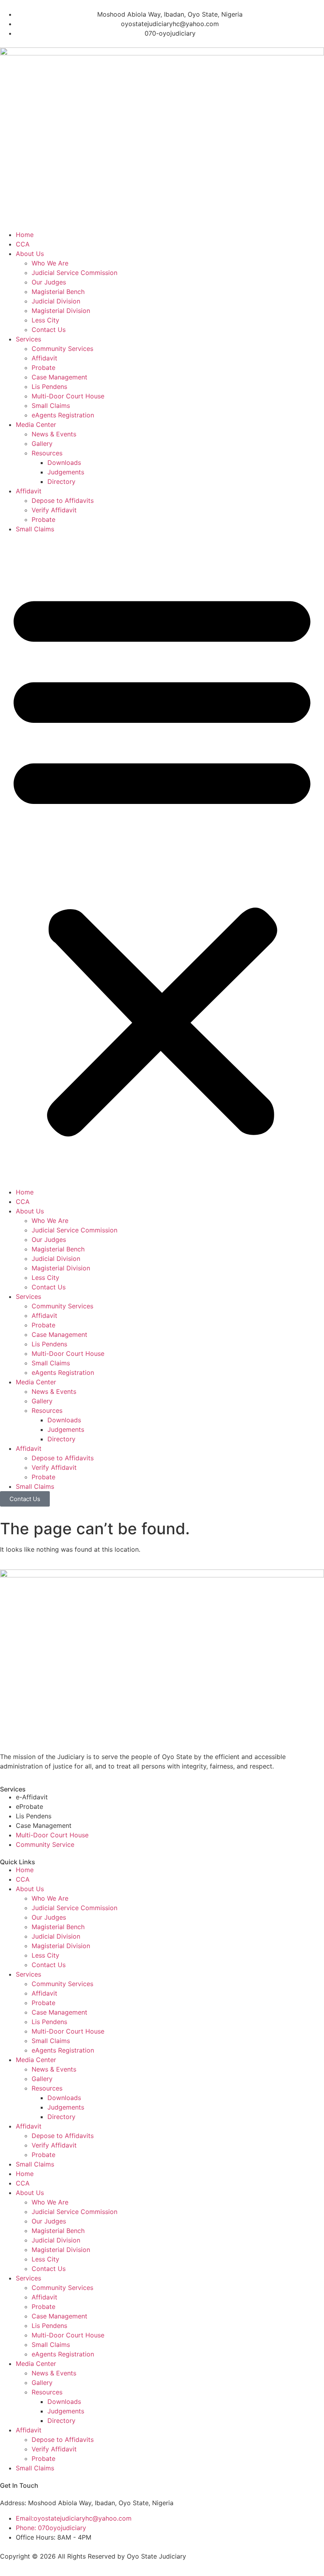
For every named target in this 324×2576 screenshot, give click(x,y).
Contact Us (49, 330)
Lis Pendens (49, 387)
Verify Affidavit (54, 510)
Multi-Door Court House (68, 396)
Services (28, 339)
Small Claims (51, 406)
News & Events (54, 434)
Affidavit (44, 358)
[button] (162, 861)
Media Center (36, 425)
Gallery (42, 444)
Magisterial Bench (58, 292)
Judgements (66, 472)
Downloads (64, 463)
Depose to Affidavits (63, 500)
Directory (61, 481)
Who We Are (50, 263)
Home (25, 235)
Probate (43, 368)
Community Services (62, 349)
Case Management (59, 377)
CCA (23, 244)
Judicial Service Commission (74, 273)
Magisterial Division (61, 311)
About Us (30, 254)
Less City (45, 320)
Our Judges (49, 282)
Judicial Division (56, 301)
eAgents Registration (63, 415)
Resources (47, 453)
